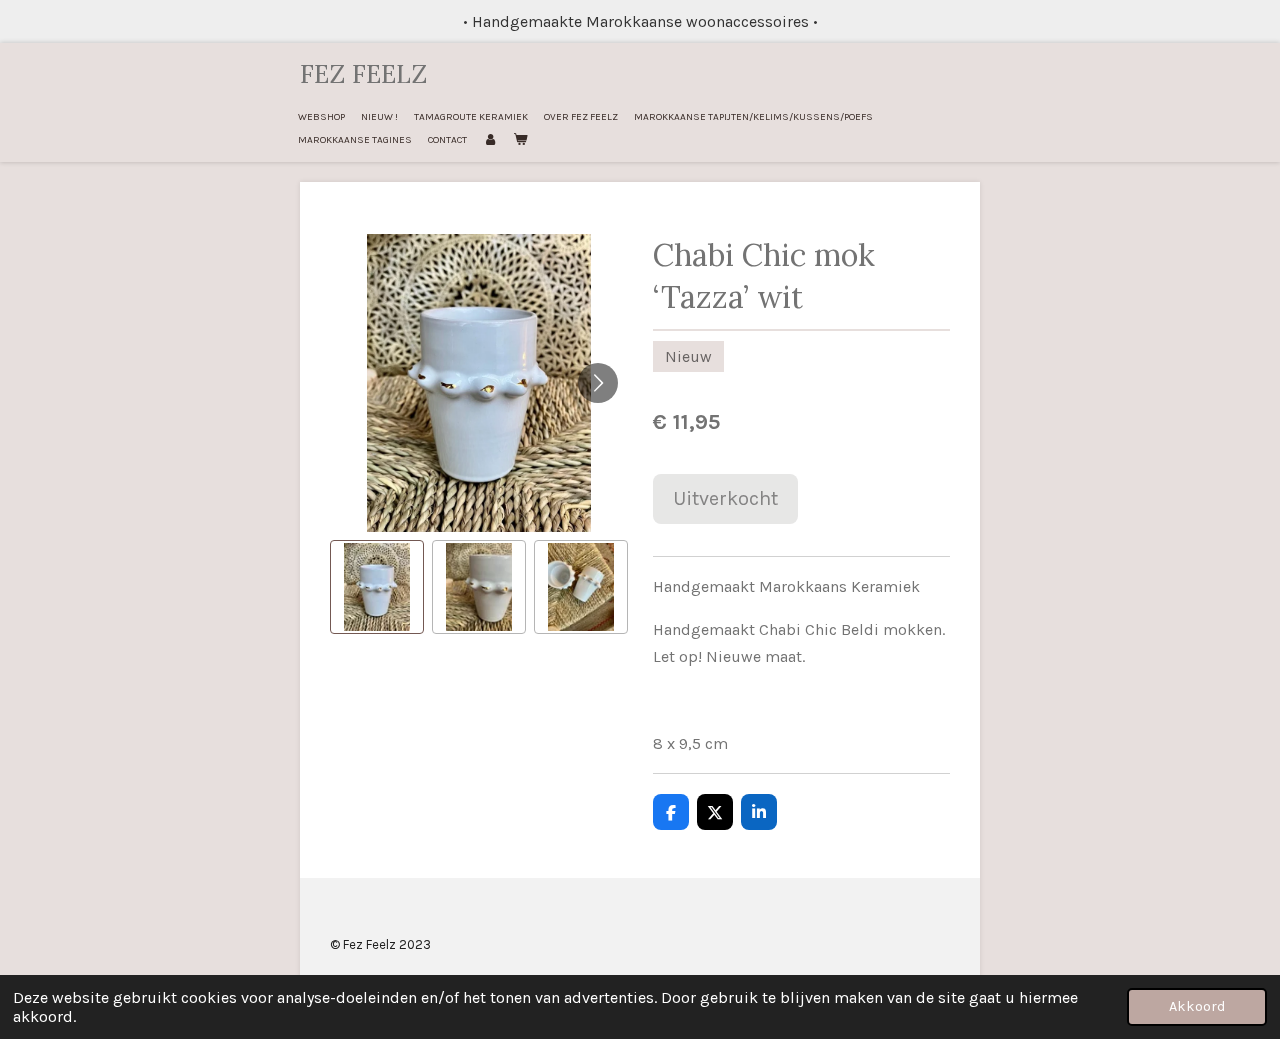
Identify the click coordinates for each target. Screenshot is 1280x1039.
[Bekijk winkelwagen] (520, 140)
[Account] (490, 140)
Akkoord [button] (1197, 1006)
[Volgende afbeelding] (598, 383)
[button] (377, 587)
